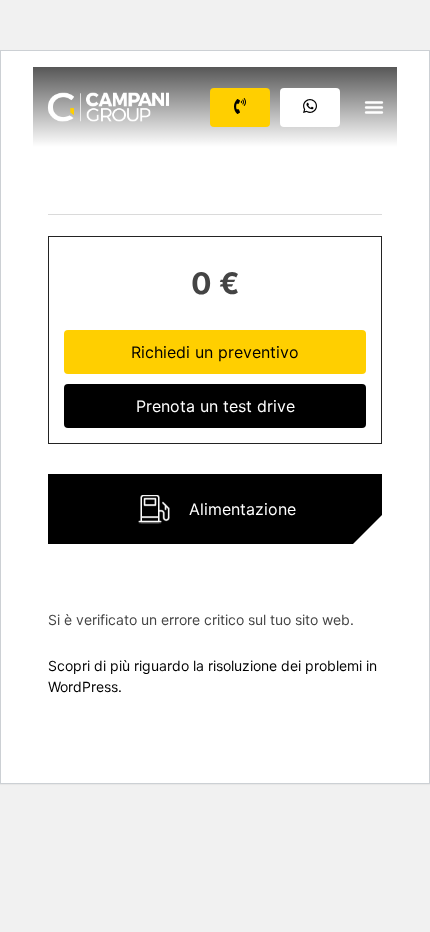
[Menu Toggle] (374, 107)
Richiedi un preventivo (215, 352)
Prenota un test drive (215, 406)
